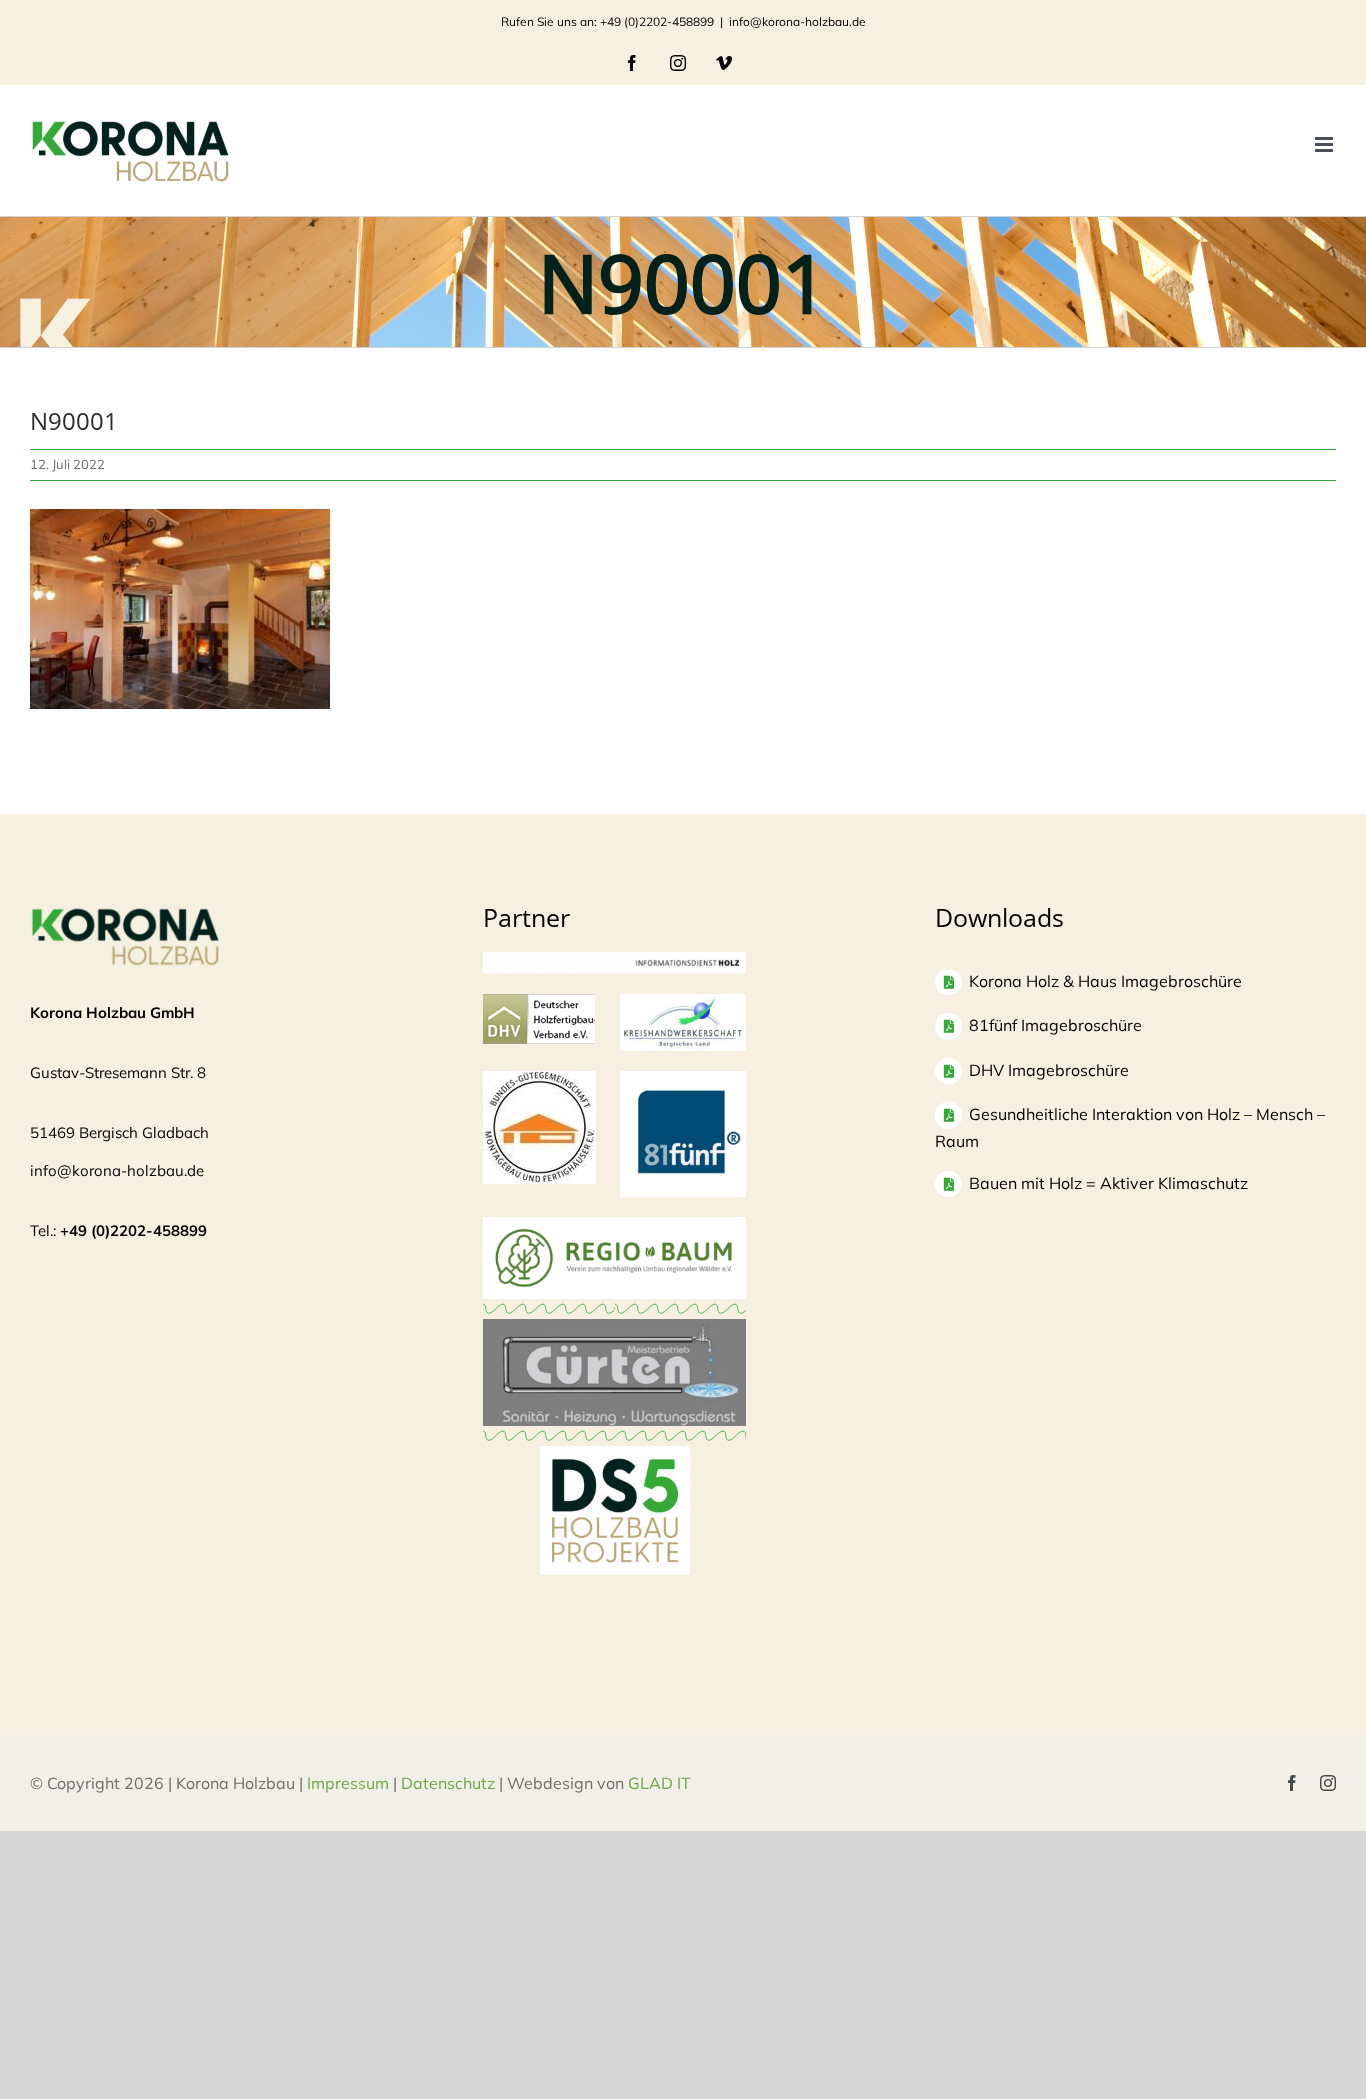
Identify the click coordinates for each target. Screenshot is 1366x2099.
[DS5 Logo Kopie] (615, 1467)
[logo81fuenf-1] (683, 1080)
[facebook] (1292, 1783)
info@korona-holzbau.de (797, 21)
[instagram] (1328, 1783)
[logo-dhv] (539, 1003)
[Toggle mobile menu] (1325, 144)
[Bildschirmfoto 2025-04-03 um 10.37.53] (615, 1328)
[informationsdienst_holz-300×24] (615, 961)
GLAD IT (661, 1783)
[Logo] (539, 1080)
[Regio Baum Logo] (615, 1226)
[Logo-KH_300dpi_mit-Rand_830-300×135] (683, 1003)
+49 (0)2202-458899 (133, 1230)
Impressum (348, 1783)
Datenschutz (448, 1783)
